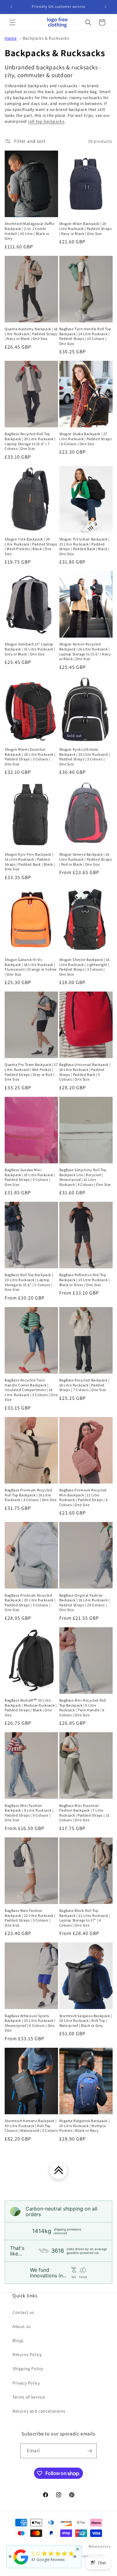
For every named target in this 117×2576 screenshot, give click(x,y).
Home (11, 38)
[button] (12, 22)
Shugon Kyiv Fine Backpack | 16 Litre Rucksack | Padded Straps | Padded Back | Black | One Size (30, 862)
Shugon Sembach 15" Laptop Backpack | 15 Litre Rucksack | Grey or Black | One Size (30, 649)
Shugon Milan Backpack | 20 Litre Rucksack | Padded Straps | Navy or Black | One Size (86, 228)
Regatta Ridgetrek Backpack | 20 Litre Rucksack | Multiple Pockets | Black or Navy (85, 2126)
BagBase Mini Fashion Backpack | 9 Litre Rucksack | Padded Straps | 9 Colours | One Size (29, 1813)
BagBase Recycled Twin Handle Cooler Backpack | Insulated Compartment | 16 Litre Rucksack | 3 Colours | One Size (31, 1390)
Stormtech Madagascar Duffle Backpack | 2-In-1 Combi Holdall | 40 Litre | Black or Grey (29, 231)
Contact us (23, 2312)
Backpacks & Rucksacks (46, 38)
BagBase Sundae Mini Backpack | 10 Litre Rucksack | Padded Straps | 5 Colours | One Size (30, 1177)
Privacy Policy (26, 2383)
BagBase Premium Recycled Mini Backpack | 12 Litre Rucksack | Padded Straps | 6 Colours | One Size (84, 1497)
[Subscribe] (90, 2451)
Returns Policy (27, 2355)
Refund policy (100, 2546)
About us (22, 2326)
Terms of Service (29, 2397)
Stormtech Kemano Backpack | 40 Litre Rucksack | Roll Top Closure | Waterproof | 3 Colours (31, 2126)
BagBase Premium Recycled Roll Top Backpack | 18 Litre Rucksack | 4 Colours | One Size (31, 1495)
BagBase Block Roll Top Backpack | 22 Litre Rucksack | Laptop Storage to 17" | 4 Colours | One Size (85, 1918)
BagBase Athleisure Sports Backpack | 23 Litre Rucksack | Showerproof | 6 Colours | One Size (30, 2023)
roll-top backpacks (46, 121)
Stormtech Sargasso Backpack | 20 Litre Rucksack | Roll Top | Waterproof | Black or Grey (86, 2021)
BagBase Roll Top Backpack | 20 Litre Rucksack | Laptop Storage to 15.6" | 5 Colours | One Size (29, 1282)
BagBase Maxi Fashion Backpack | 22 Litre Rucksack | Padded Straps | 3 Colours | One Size (30, 1918)
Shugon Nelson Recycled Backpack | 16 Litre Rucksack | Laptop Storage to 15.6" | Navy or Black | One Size (85, 651)
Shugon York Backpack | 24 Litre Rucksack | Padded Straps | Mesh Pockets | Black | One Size (31, 546)
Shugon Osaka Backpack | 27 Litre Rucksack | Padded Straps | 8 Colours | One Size (86, 439)
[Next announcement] (105, 7)
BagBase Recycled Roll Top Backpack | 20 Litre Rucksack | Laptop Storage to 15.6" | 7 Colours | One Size (30, 441)
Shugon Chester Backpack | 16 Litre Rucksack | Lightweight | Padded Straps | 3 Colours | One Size (85, 967)
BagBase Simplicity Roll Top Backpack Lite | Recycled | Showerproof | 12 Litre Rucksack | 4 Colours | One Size (85, 1177)
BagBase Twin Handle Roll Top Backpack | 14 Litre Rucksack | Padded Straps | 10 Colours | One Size (85, 336)
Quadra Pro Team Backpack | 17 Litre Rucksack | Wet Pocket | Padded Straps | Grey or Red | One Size (31, 1072)
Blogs (18, 2340)
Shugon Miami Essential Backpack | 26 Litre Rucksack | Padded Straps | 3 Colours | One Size (30, 757)
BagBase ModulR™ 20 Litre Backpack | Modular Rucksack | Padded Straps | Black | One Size (31, 1708)
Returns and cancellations (39, 2411)
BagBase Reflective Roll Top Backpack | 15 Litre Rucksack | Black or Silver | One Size (85, 1280)
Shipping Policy (28, 2369)
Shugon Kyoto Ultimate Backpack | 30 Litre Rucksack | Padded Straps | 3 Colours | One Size (85, 757)
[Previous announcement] (12, 7)
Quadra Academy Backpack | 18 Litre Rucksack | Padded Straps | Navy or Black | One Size (31, 334)
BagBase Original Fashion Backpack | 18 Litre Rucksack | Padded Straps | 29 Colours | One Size (85, 1603)
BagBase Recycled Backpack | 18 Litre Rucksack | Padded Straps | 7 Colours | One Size (84, 1385)
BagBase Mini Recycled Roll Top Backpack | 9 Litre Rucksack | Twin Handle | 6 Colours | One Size (83, 1708)
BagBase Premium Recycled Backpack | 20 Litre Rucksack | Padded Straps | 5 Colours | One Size (30, 1603)
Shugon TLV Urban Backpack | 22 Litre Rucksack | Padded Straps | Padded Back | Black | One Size (84, 546)
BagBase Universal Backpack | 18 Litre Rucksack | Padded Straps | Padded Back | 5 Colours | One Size (85, 1072)
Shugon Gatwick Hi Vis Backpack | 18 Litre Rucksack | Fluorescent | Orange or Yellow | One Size (31, 967)
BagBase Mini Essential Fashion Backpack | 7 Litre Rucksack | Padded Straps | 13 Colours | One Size (84, 1813)
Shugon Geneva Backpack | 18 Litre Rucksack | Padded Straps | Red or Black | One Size (86, 859)
